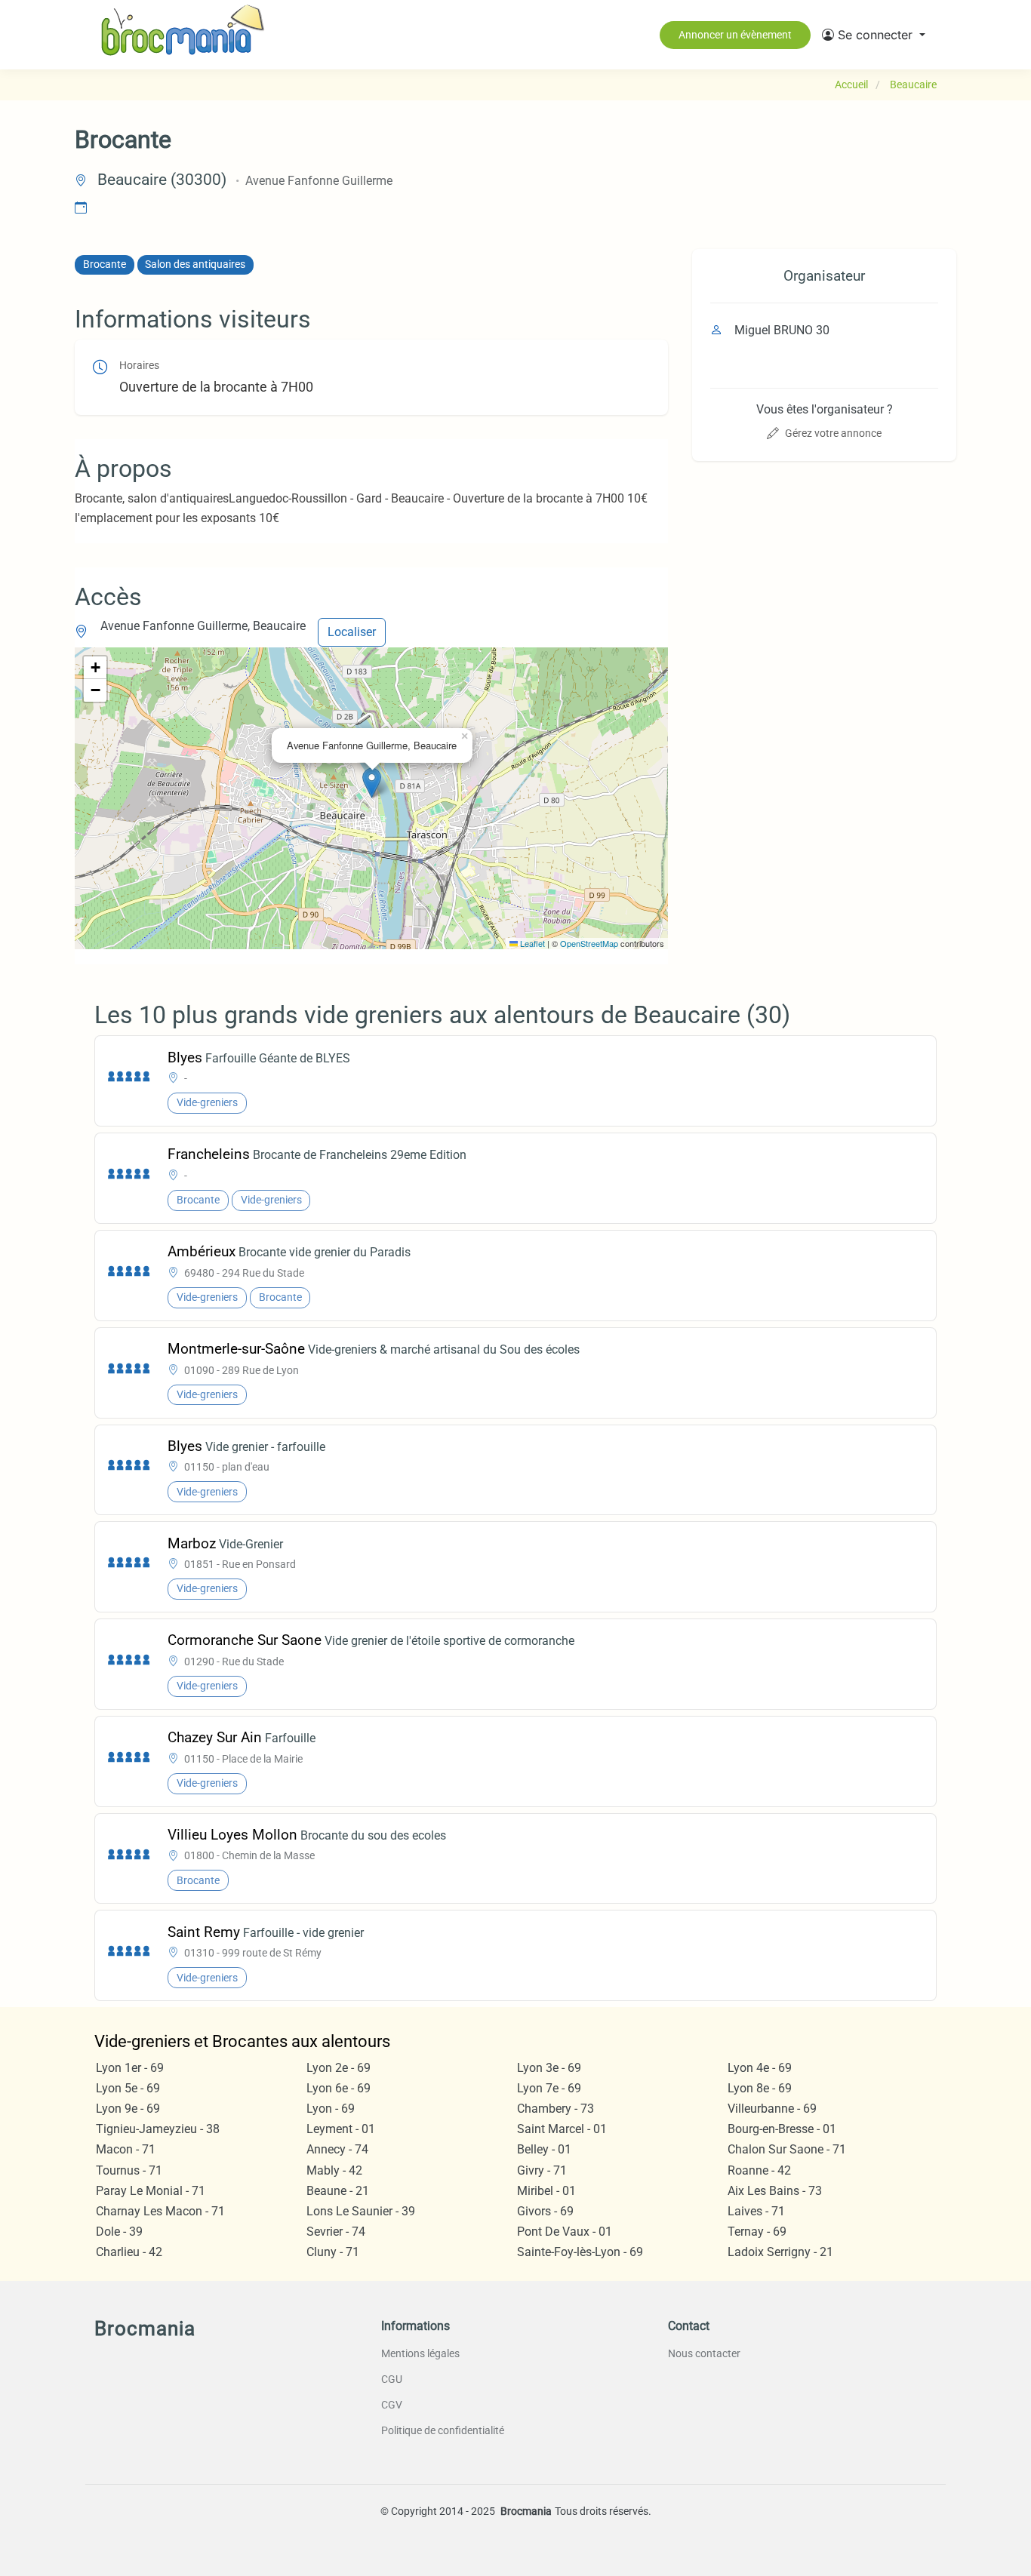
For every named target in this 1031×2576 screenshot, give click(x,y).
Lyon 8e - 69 (760, 2088)
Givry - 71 (542, 2170)
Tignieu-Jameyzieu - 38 (158, 2129)
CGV (392, 2405)
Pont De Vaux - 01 (565, 2232)
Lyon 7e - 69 (549, 2088)
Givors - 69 (545, 2211)
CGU (392, 2379)
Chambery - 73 (556, 2109)
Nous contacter (704, 2353)
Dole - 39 (119, 2232)
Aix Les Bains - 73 (775, 2191)
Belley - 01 (544, 2149)
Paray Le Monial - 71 (151, 2191)
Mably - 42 (334, 2170)
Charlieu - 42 (129, 2252)
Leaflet (531, 943)
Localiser (352, 632)
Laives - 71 (756, 2211)
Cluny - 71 (333, 2252)
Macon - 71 (126, 2149)
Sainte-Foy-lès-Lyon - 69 (580, 2252)
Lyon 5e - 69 (128, 2088)
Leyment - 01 (341, 2129)
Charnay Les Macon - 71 (160, 2211)
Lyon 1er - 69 (130, 2068)
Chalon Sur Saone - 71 (787, 2149)
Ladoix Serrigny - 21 (780, 2252)
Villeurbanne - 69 (772, 2109)
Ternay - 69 (757, 2232)
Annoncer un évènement (735, 35)
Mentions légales (420, 2353)
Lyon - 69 (331, 2109)
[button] (874, 35)
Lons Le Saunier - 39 (361, 2211)
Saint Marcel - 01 (562, 2129)
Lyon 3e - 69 (549, 2068)
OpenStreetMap (589, 943)
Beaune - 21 (338, 2191)
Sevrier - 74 (336, 2232)
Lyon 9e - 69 (128, 2109)
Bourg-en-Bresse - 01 (782, 2129)
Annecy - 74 (337, 2149)
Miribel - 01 (546, 2191)
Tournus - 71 (129, 2170)
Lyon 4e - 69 (760, 2068)
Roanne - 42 (759, 2170)
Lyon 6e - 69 (339, 2088)
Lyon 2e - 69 (339, 2068)
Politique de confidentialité (443, 2430)
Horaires (139, 366)
